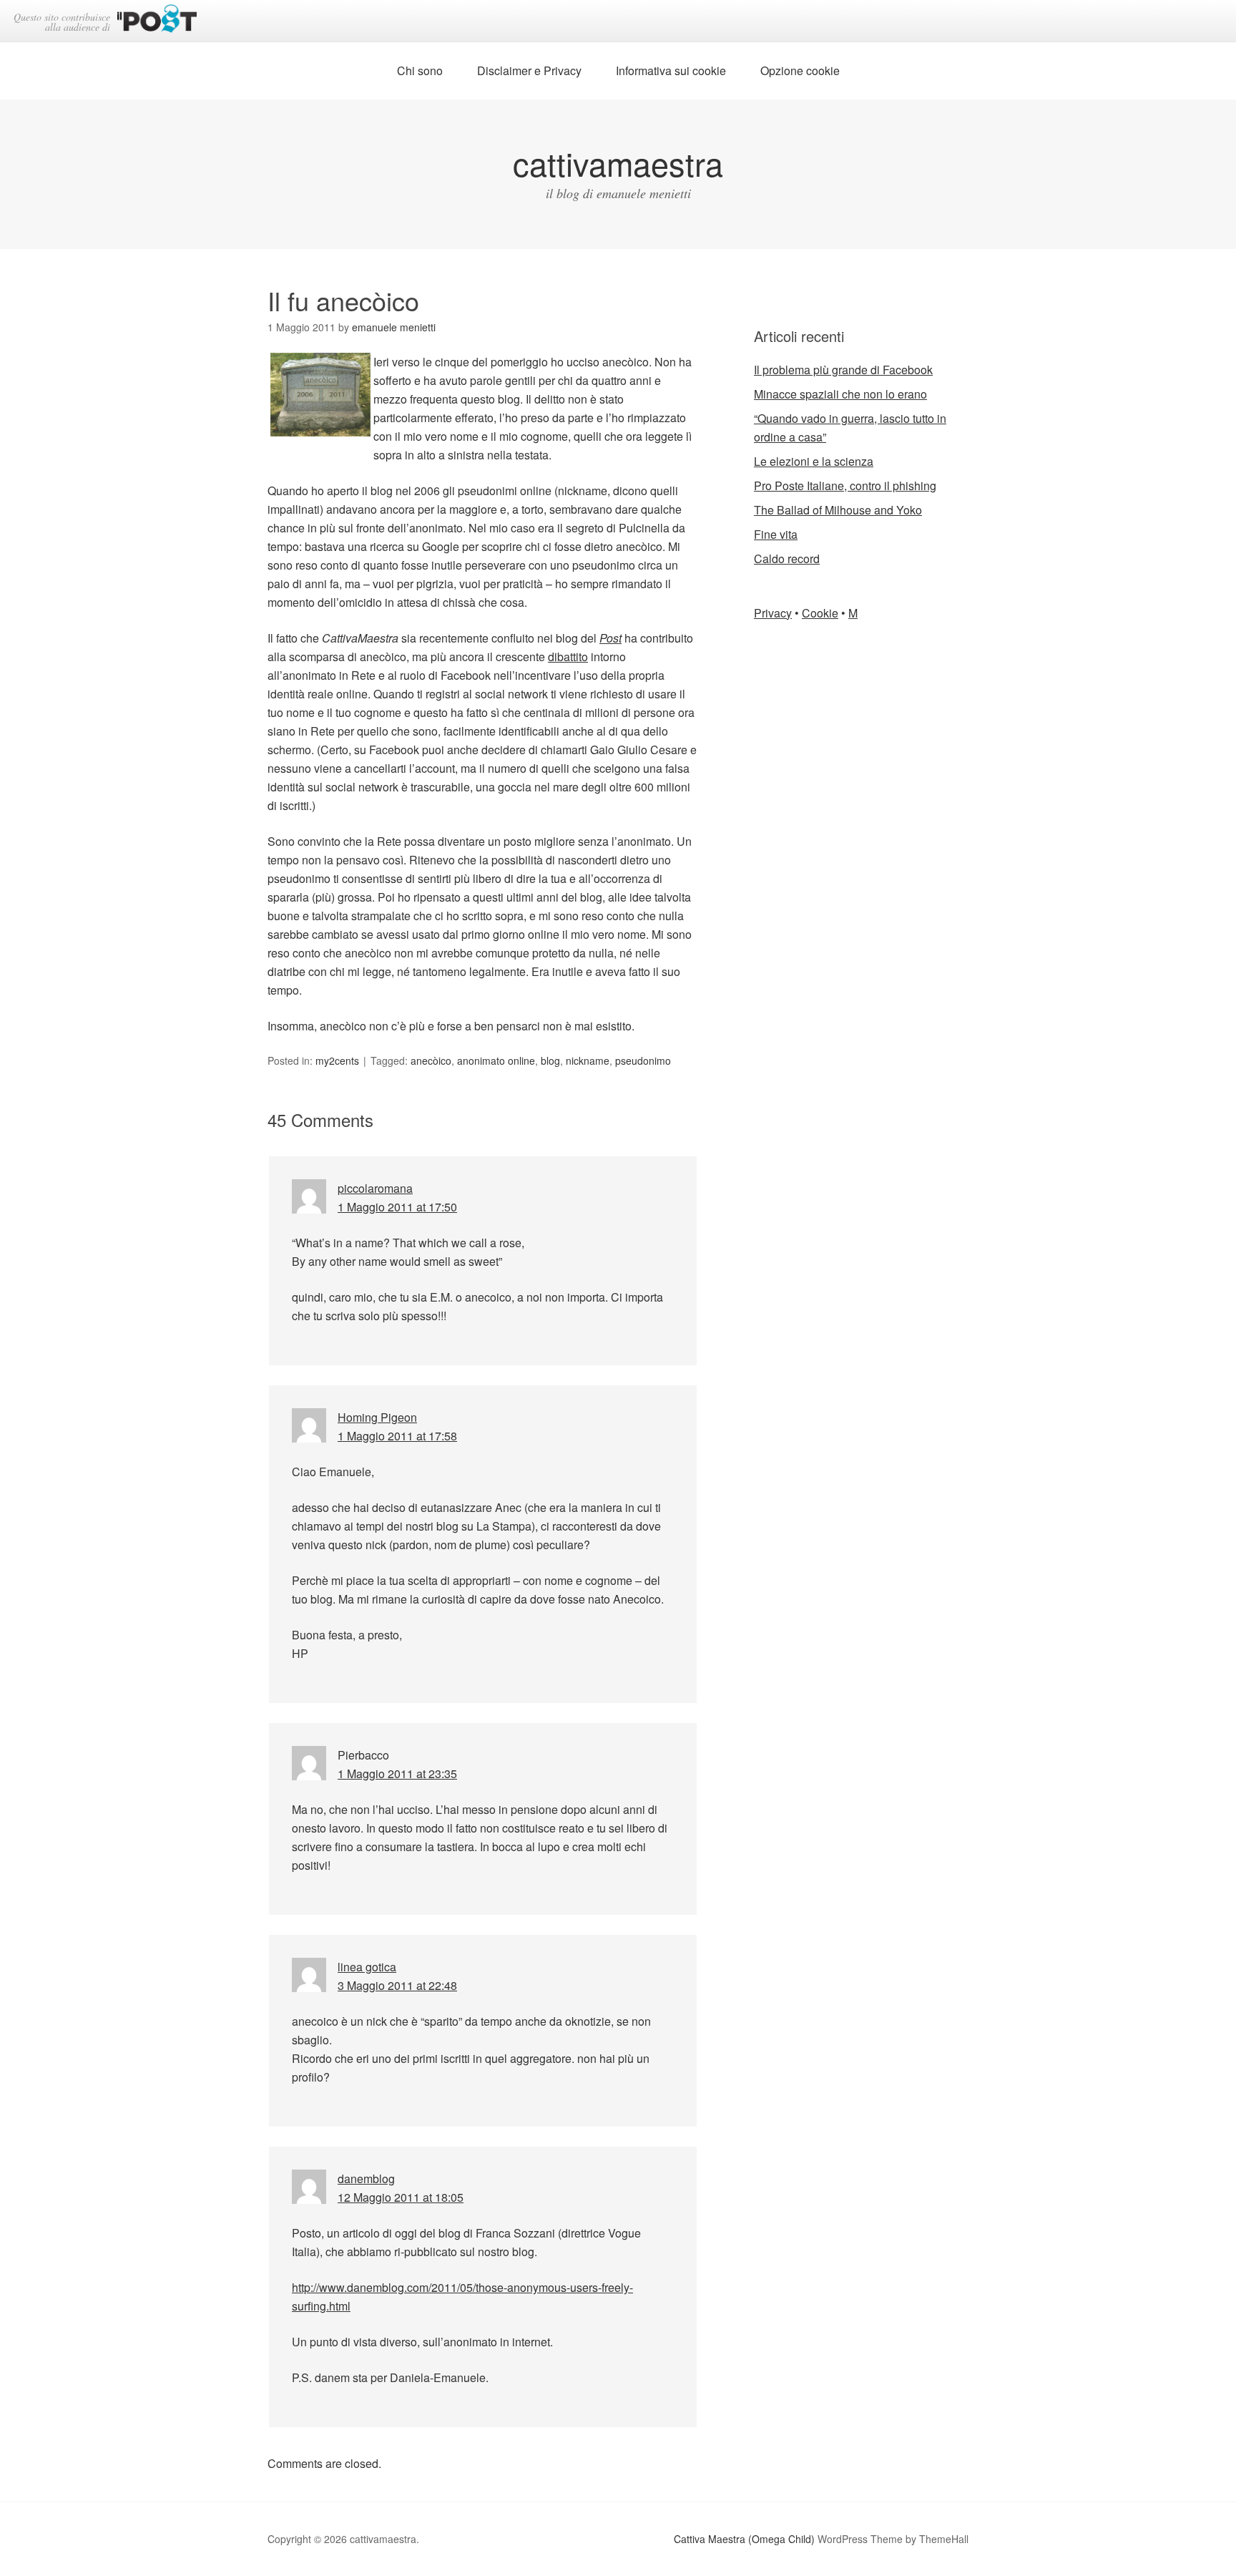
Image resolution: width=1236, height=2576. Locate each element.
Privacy (773, 613)
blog (550, 1060)
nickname (588, 1060)
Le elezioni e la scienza (814, 461)
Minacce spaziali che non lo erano (840, 394)
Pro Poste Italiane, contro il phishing (845, 486)
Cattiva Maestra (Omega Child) (744, 2539)
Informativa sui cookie (671, 70)
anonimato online (496, 1060)
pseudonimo (643, 1060)
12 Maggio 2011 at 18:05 (401, 2197)
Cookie (820, 613)
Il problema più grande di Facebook (843, 370)
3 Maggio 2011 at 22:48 (397, 1985)
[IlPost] (157, 21)
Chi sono (420, 70)
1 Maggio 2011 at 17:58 (397, 1436)
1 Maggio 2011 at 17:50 (397, 1207)
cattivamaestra (618, 163)
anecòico (431, 1060)
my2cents (337, 1060)
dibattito (568, 657)
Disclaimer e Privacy (529, 70)
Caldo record (787, 558)
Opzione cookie (800, 70)
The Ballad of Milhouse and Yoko (838, 510)
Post (610, 638)
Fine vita (776, 534)
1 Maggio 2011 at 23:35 (397, 1774)
